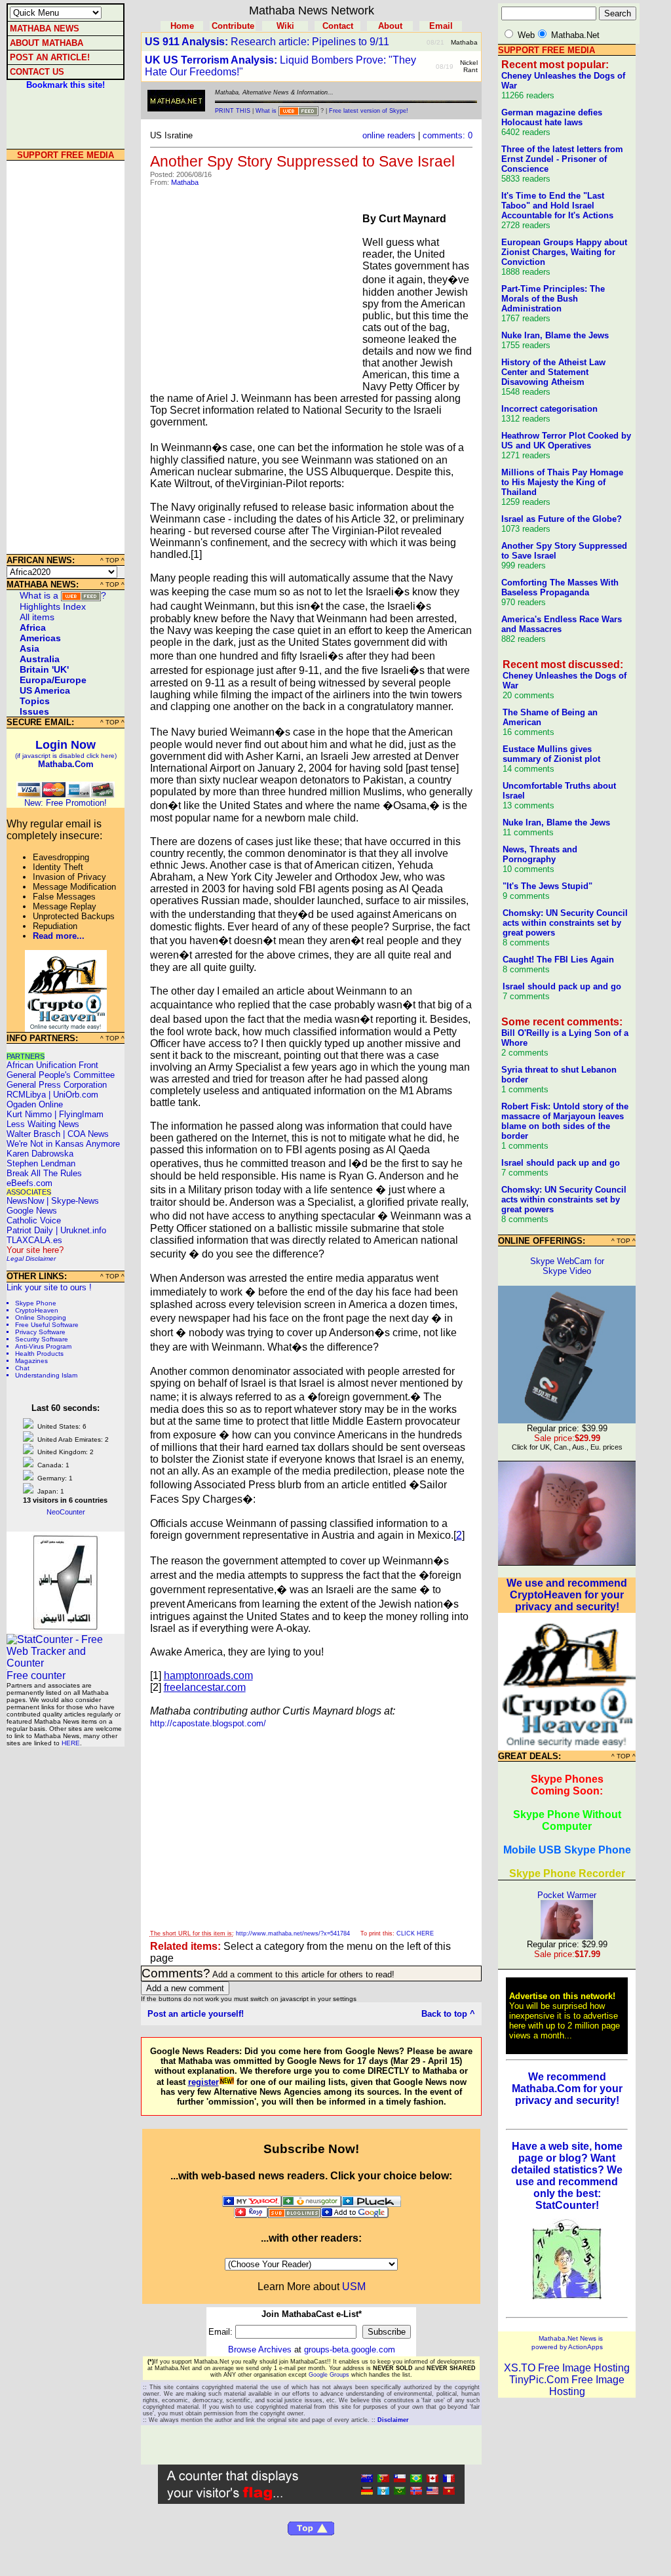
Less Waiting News (43, 1124)
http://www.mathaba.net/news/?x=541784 (293, 1933)
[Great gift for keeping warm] (567, 1561)
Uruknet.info (83, 1230)
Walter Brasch (33, 1134)
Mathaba (185, 182)
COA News (88, 1134)
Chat (22, 1368)
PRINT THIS (233, 111)
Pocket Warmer (567, 1895)
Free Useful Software (47, 1325)
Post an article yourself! (196, 2014)
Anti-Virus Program (43, 1346)
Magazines (31, 1361)
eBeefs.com (29, 1183)
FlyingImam (81, 1114)
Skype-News (75, 1201)
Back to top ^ (448, 2014)
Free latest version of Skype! (369, 111)
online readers (389, 135)
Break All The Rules (44, 1173)
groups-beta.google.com (350, 2349)
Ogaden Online (35, 1104)
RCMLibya (26, 1095)
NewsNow (25, 1201)
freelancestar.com (205, 1687)
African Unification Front (52, 1065)
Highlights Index (53, 606)
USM (354, 2287)
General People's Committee (61, 1075)
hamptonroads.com (208, 1675)
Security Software (42, 1339)
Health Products (39, 1354)
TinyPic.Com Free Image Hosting (567, 2386)
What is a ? (63, 595)
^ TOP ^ (112, 560)
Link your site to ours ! (49, 1287)
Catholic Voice (34, 1220)
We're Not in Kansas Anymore (63, 1144)
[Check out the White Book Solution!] (66, 1628)
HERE (71, 1743)
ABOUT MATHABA (47, 43)
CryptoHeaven (37, 1310)
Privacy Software (40, 1332)
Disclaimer (41, 1258)
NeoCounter (66, 1512)
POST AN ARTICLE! (50, 57)
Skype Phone (36, 1303)
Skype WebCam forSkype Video (567, 1266)
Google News (32, 1211)
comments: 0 (448, 135)
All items (37, 617)
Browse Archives (260, 2349)
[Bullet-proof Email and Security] (66, 1028)
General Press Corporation (57, 1085)
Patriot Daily (30, 1230)
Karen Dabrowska (40, 1154)
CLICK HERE (415, 1933)
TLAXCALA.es (34, 1240)
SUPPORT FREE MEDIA (66, 155)
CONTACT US (37, 72)
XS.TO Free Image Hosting (567, 2368)
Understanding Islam (46, 1375)
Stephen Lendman (41, 1163)
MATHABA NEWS (45, 29)
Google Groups (329, 2375)
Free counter (36, 1675)
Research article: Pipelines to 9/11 (267, 42)
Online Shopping (41, 1318)
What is (266, 111)
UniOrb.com (76, 1095)
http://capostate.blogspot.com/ (208, 1723)
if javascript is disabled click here (66, 756)
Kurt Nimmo (29, 1114)
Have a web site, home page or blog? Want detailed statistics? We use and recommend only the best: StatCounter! (567, 2176)
